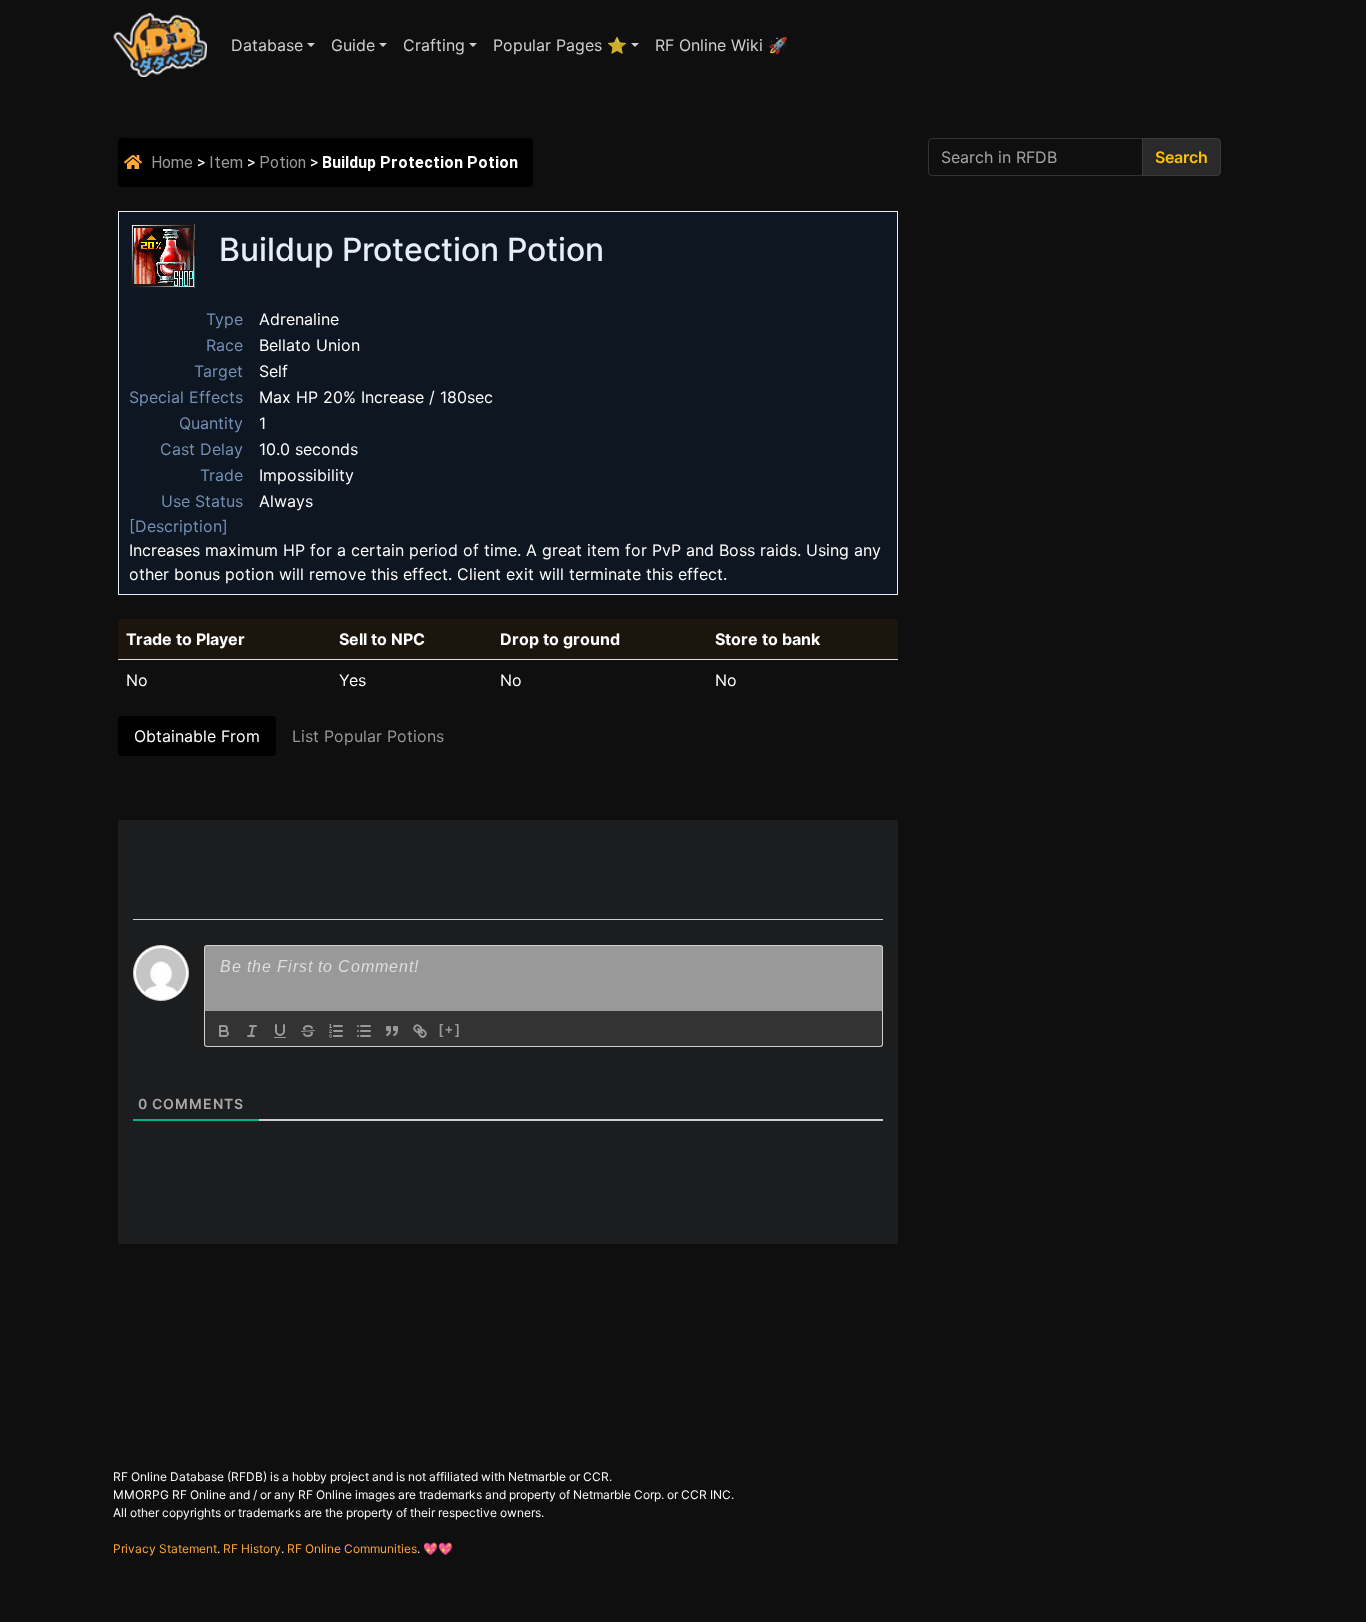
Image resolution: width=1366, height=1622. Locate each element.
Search (1181, 157)
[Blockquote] (392, 1031)
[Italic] (252, 1031)
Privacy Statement (165, 1548)
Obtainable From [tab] (197, 736)
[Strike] (308, 1031)
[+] (450, 1029)
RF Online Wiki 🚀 (721, 45)
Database (267, 45)
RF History (252, 1548)
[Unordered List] (364, 1031)
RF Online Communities (352, 1548)
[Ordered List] (336, 1031)
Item (226, 162)
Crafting (434, 45)
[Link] (420, 1031)
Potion (282, 162)
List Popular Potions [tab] (368, 736)
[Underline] (280, 1031)
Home (172, 162)
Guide (353, 45)
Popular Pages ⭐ (560, 45)
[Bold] (224, 1031)
